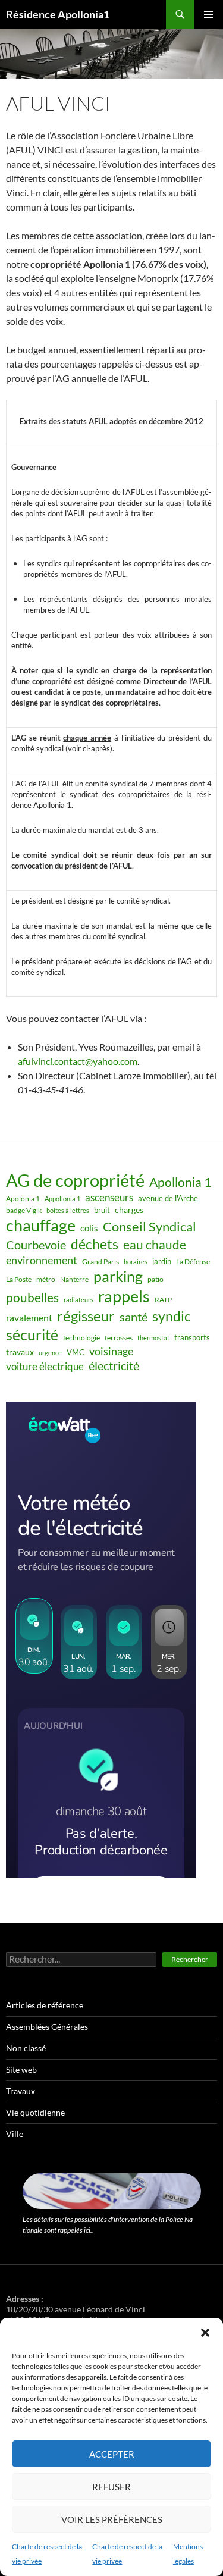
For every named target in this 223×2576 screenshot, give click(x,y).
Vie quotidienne (35, 2112)
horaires (136, 1262)
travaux (20, 1352)
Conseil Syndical (150, 1227)
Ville (15, 2134)
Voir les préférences (112, 2519)
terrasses (119, 1338)
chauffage (41, 1225)
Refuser (111, 2487)
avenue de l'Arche (168, 1198)
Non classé (26, 2048)
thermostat (153, 1338)
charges (129, 1210)
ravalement (29, 1317)
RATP (163, 1300)
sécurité (32, 1335)
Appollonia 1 (62, 1198)
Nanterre (74, 1279)
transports (192, 1337)
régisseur (86, 1316)
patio (156, 1279)
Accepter (112, 2454)
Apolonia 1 (23, 1198)
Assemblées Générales (47, 2027)
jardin (162, 1261)
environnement (42, 1260)
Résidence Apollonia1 (58, 14)
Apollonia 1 (180, 1182)
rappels (124, 1296)
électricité (114, 1366)
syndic (172, 1316)
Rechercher (190, 1959)
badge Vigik (24, 1210)
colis (89, 1228)
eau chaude (155, 1245)
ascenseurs (109, 1197)
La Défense (193, 1262)
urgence (50, 1353)
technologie (81, 1338)
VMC (76, 1352)
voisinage (111, 1351)
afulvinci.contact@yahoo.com (78, 1061)
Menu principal (209, 14)
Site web (21, 2069)
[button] (205, 2333)
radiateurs (78, 1300)
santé (134, 1317)
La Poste (19, 1279)
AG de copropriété (75, 1180)
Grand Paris (100, 1262)
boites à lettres (68, 1210)
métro (46, 1279)
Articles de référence (45, 2005)
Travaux (21, 2091)
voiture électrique (45, 1367)
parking (118, 1276)
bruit (102, 1210)
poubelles (32, 1297)
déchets (95, 1244)
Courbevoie (36, 1245)
